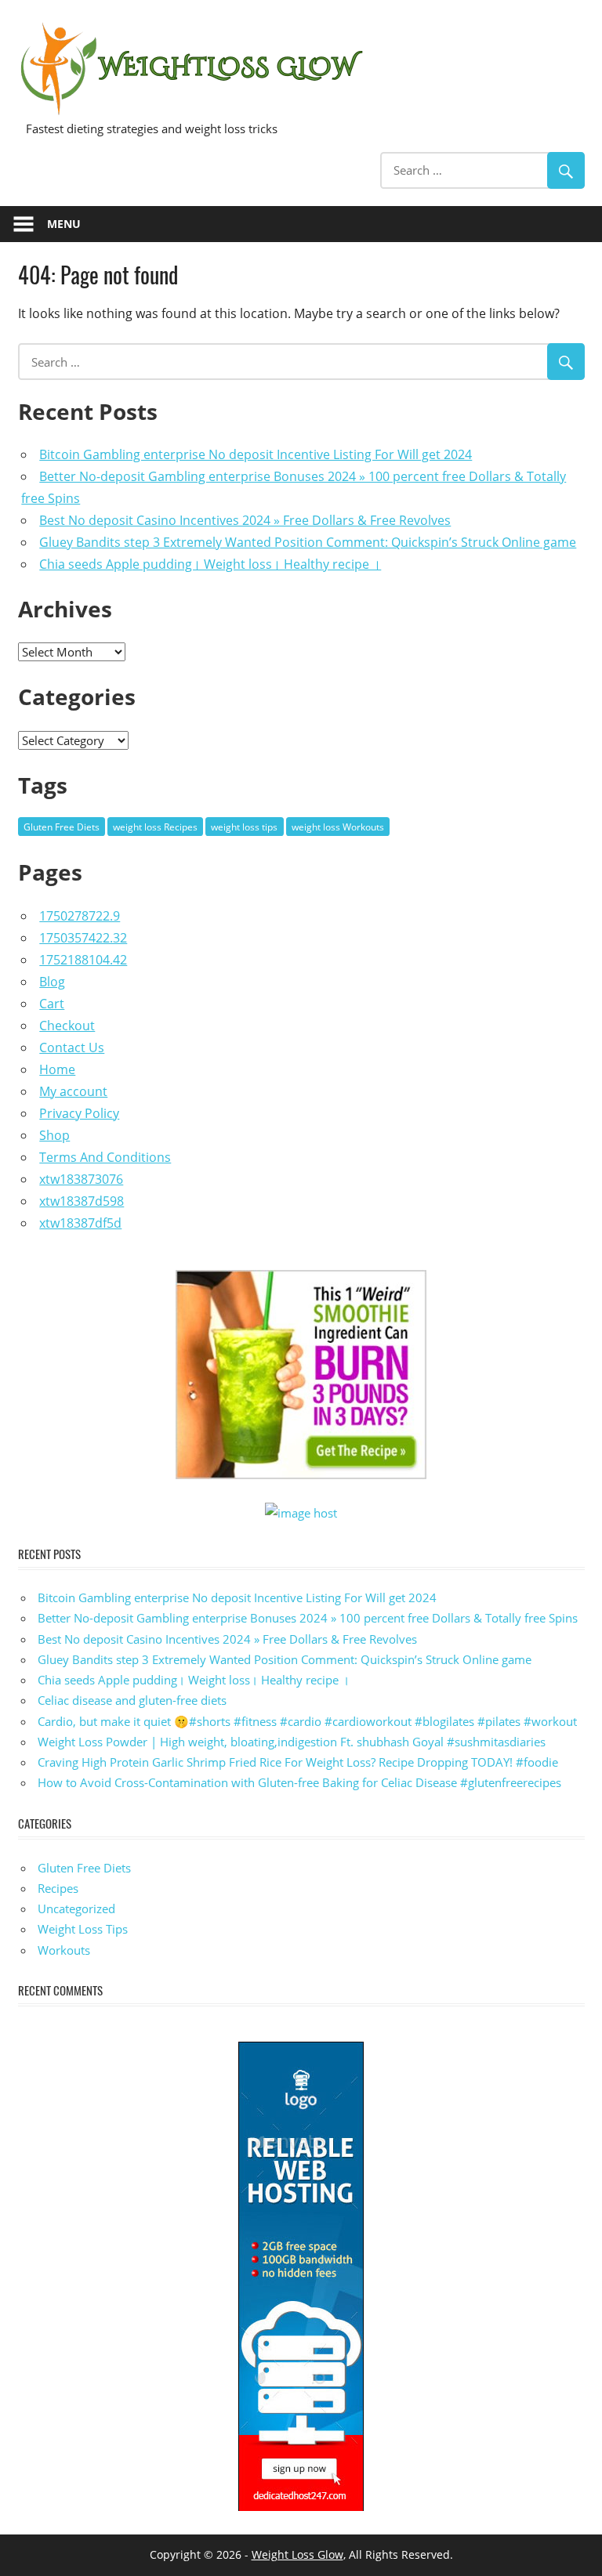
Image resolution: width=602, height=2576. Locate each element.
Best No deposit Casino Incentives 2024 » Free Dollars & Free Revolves (245, 520)
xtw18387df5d (80, 1223)
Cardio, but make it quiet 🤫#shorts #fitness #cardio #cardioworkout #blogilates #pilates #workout (307, 1721)
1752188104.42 (83, 960)
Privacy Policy (79, 1113)
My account (73, 1091)
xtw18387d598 (82, 1201)
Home (57, 1069)
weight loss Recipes (155, 827)
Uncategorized (76, 1908)
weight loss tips (244, 827)
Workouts (64, 1950)
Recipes (58, 1888)
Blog (52, 982)
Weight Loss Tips (83, 1929)
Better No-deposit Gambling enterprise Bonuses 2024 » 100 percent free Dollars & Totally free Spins (308, 1618)
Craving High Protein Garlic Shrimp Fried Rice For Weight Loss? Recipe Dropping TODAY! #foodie (298, 1762)
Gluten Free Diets (62, 827)
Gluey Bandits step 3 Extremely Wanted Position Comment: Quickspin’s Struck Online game (308, 542)
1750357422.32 (83, 938)
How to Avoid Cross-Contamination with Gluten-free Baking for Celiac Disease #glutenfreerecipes (299, 1782)
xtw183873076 (81, 1179)
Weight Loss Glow (297, 2554)
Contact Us (72, 1047)
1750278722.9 (80, 916)
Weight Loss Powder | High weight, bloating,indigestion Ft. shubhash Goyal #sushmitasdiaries (292, 1742)
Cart (52, 1004)
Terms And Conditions (105, 1157)
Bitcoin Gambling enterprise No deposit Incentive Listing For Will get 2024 (256, 454)
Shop (54, 1135)
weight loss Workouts (338, 827)
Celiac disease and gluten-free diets (132, 1700)
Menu (64, 224)
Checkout (67, 1026)
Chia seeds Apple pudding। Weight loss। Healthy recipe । (210, 564)
